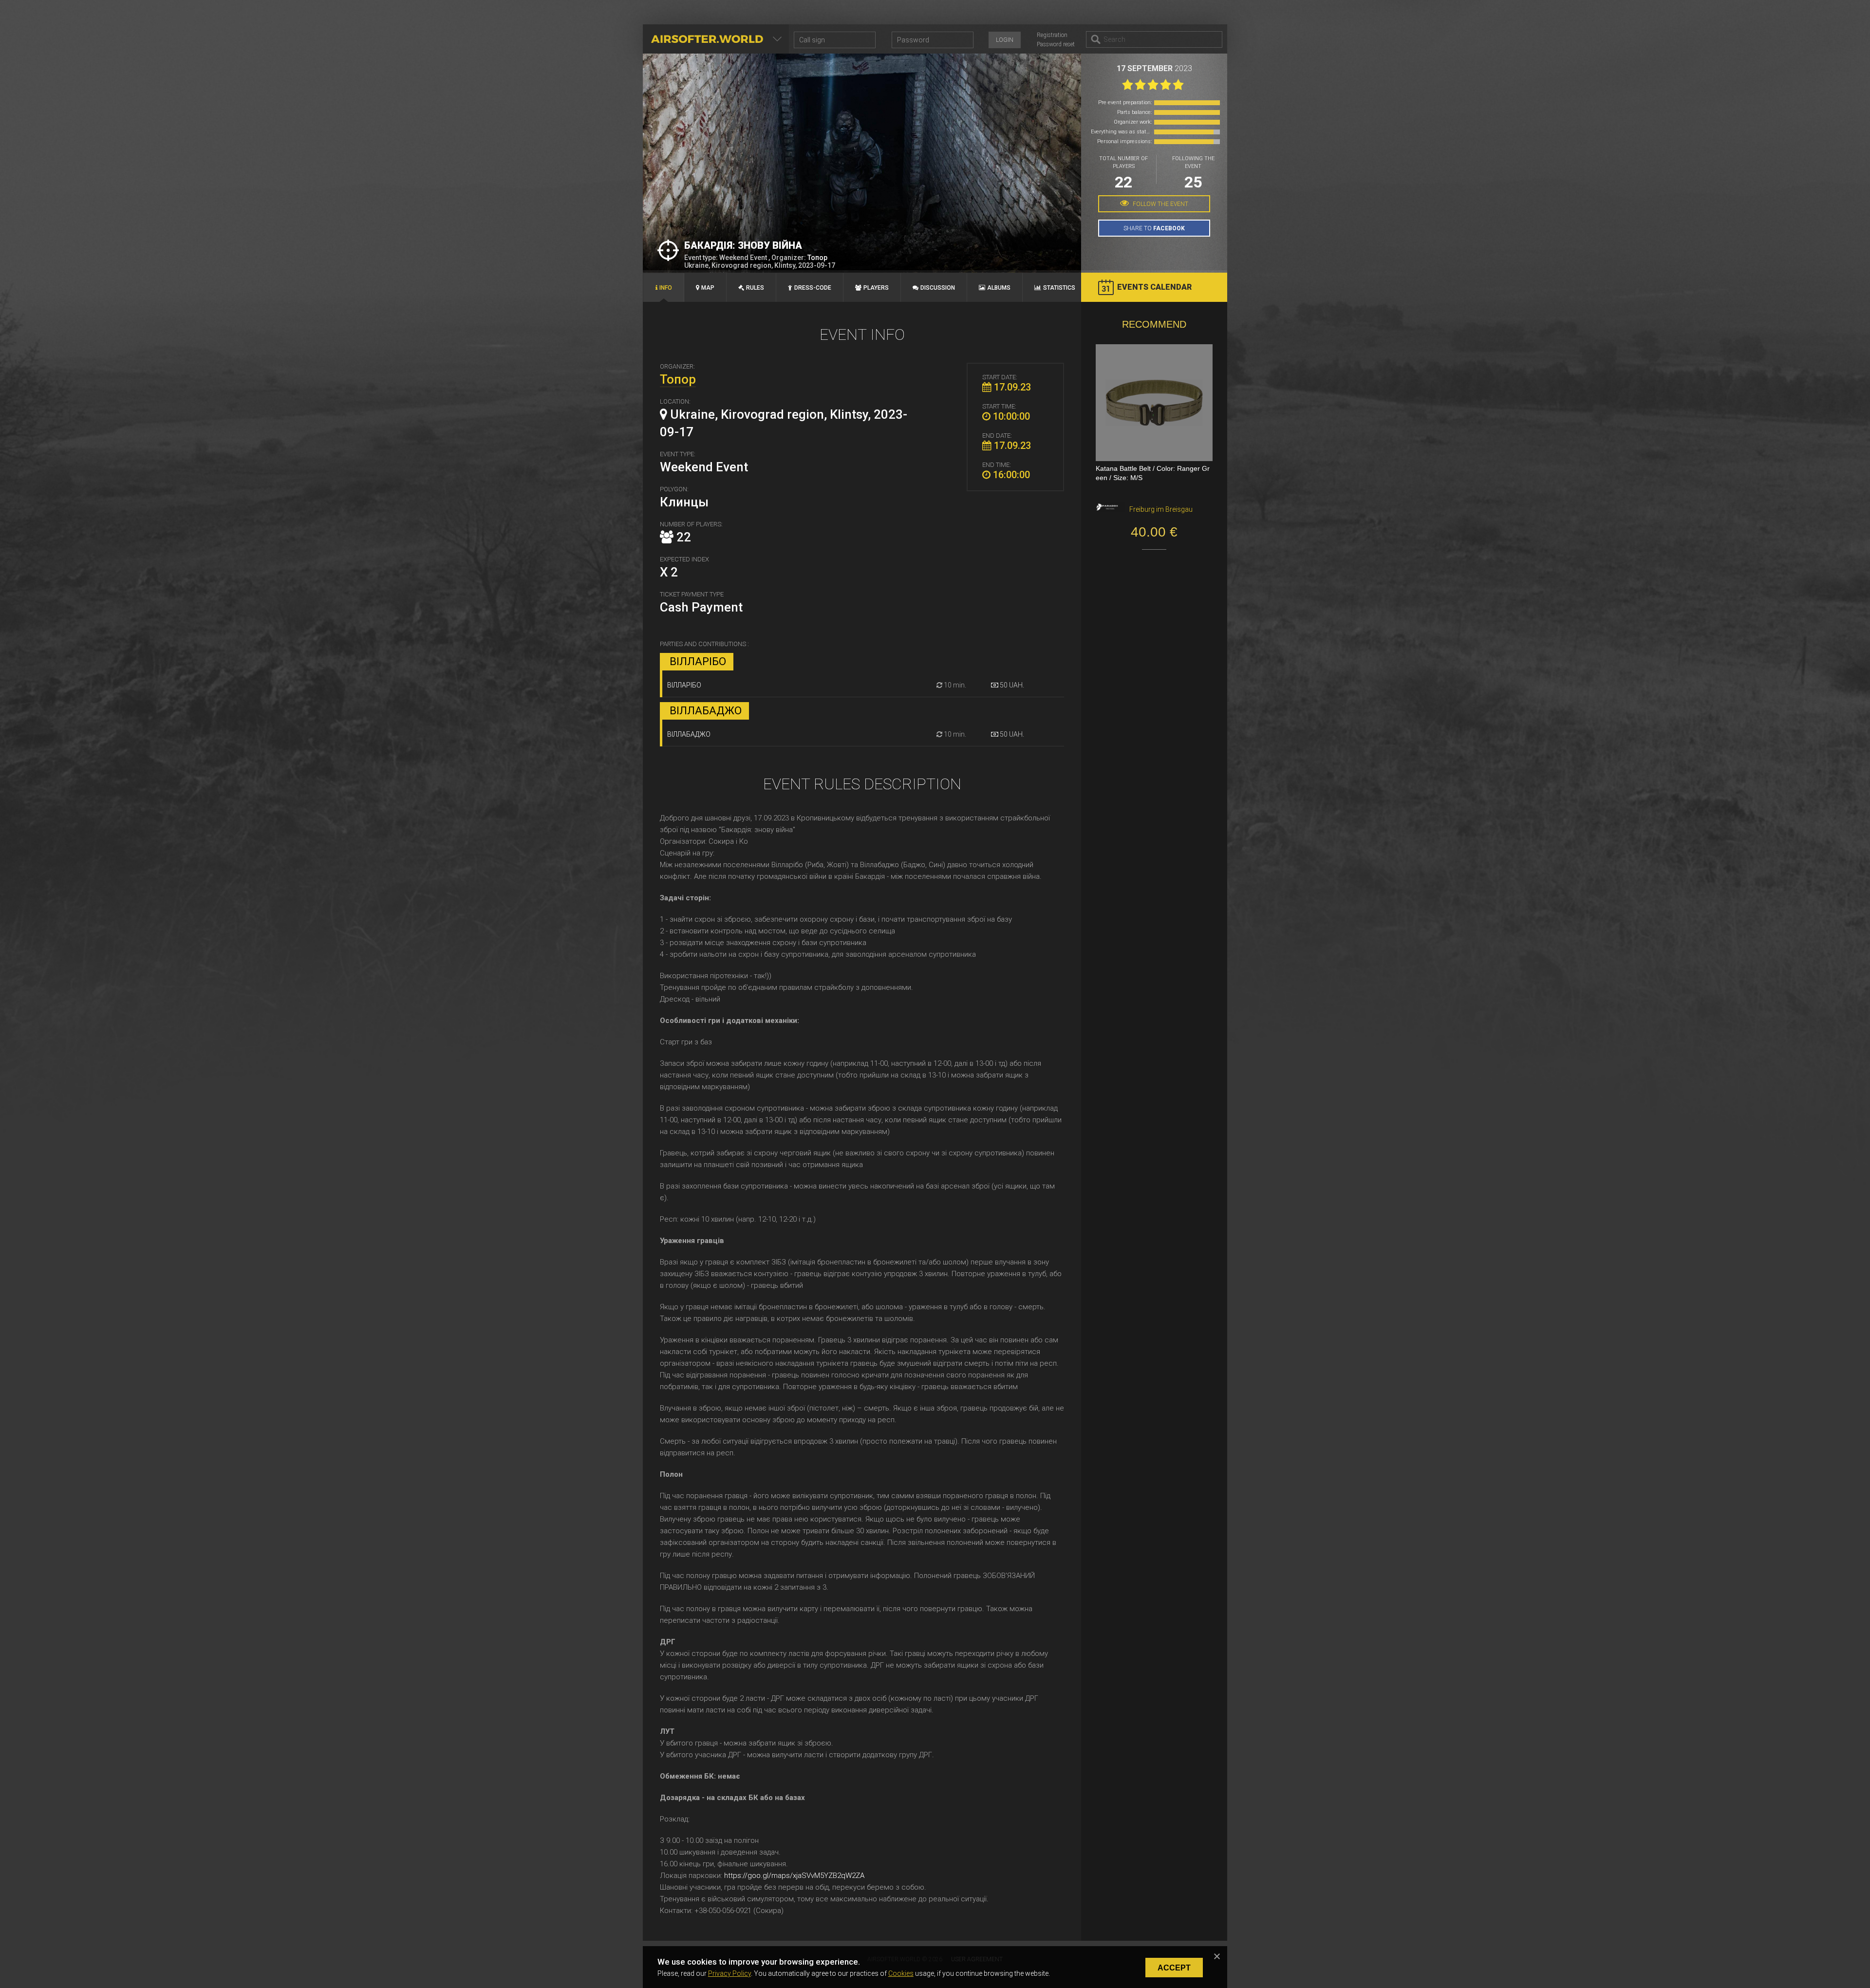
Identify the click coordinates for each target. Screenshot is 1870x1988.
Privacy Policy (729, 1973)
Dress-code (813, 288)
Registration (1052, 35)
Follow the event (1160, 204)
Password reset (1056, 44)
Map (708, 288)
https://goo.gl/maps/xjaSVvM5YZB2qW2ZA (794, 1876)
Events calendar (1154, 287)
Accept (1174, 1968)
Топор (817, 258)
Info (666, 288)
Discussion (938, 288)
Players (876, 288)
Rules (755, 288)
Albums (999, 288)
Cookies (901, 1973)
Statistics (1059, 288)
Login (1005, 40)
